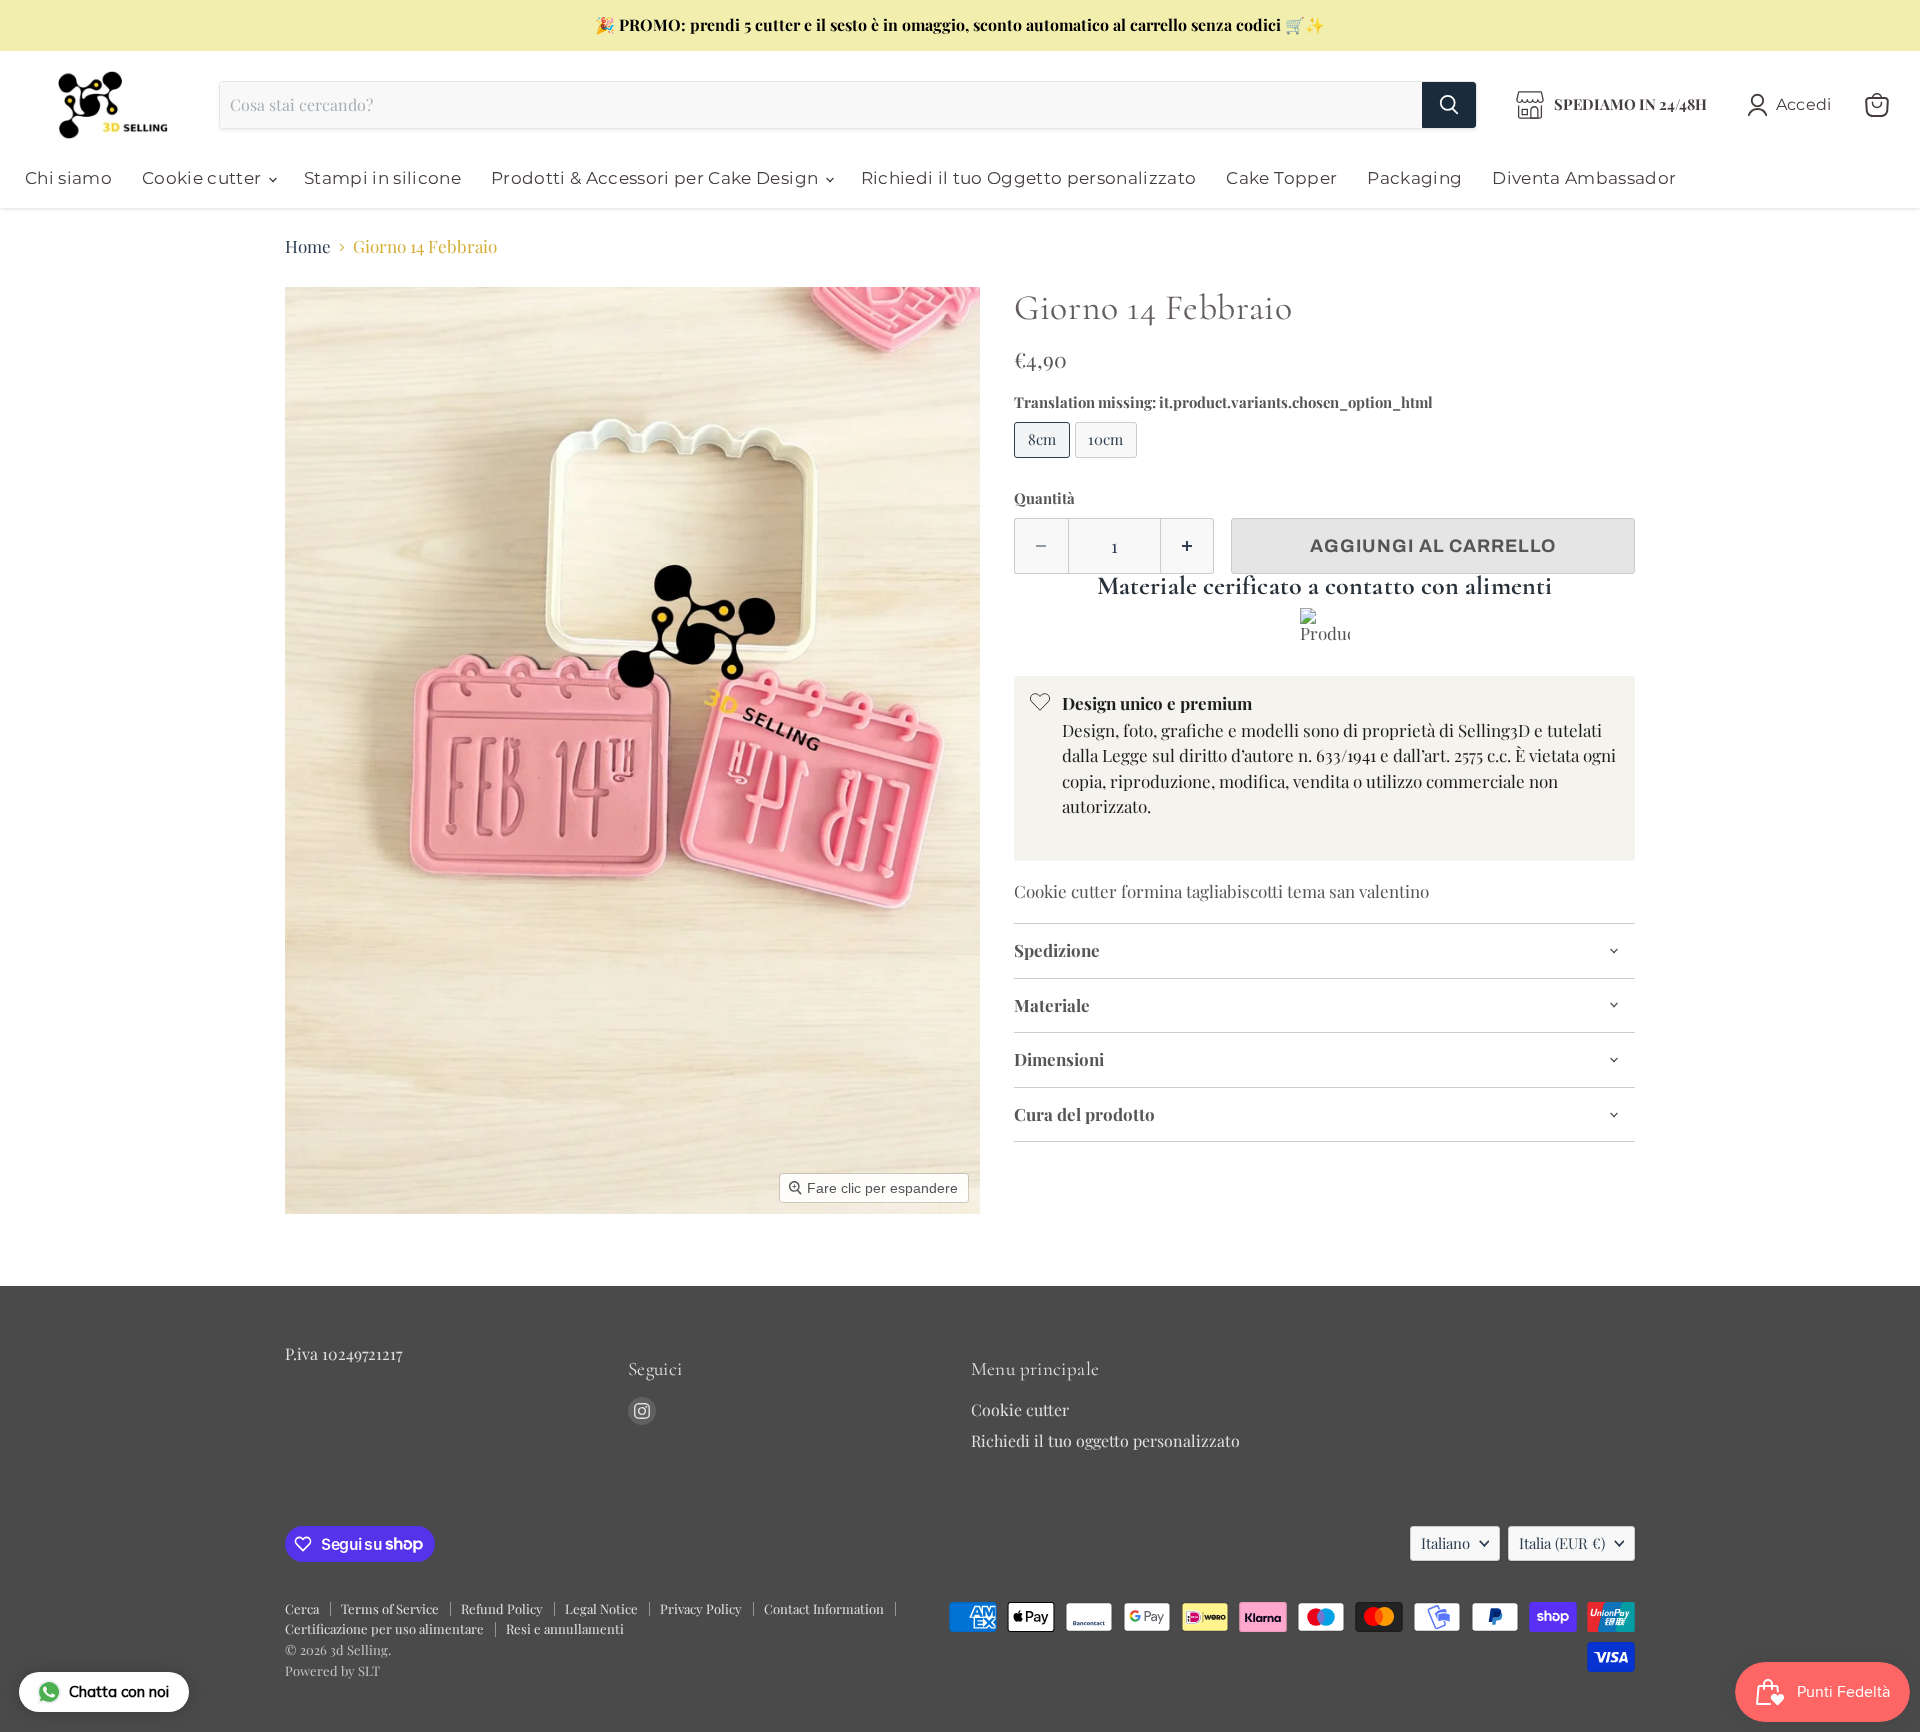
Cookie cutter (204, 178)
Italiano (1445, 1543)
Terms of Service (390, 1608)
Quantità (1044, 498)
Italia (1562, 1543)
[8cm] (1044, 461)
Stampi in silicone (382, 178)
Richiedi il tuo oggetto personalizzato (1105, 1440)
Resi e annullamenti (565, 1628)
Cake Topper (1281, 178)
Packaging (1414, 178)
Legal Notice (601, 1608)
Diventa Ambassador (1584, 178)
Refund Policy (502, 1608)
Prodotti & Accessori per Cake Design (657, 178)
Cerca (302, 1608)
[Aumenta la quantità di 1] (1188, 546)
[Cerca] (1449, 105)
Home (308, 247)
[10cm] (1109, 461)
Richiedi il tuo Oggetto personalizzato (1029, 178)
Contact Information (824, 1608)
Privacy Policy (701, 1608)
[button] (1793, 105)
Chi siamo (68, 178)
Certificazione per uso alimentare (384, 1628)
